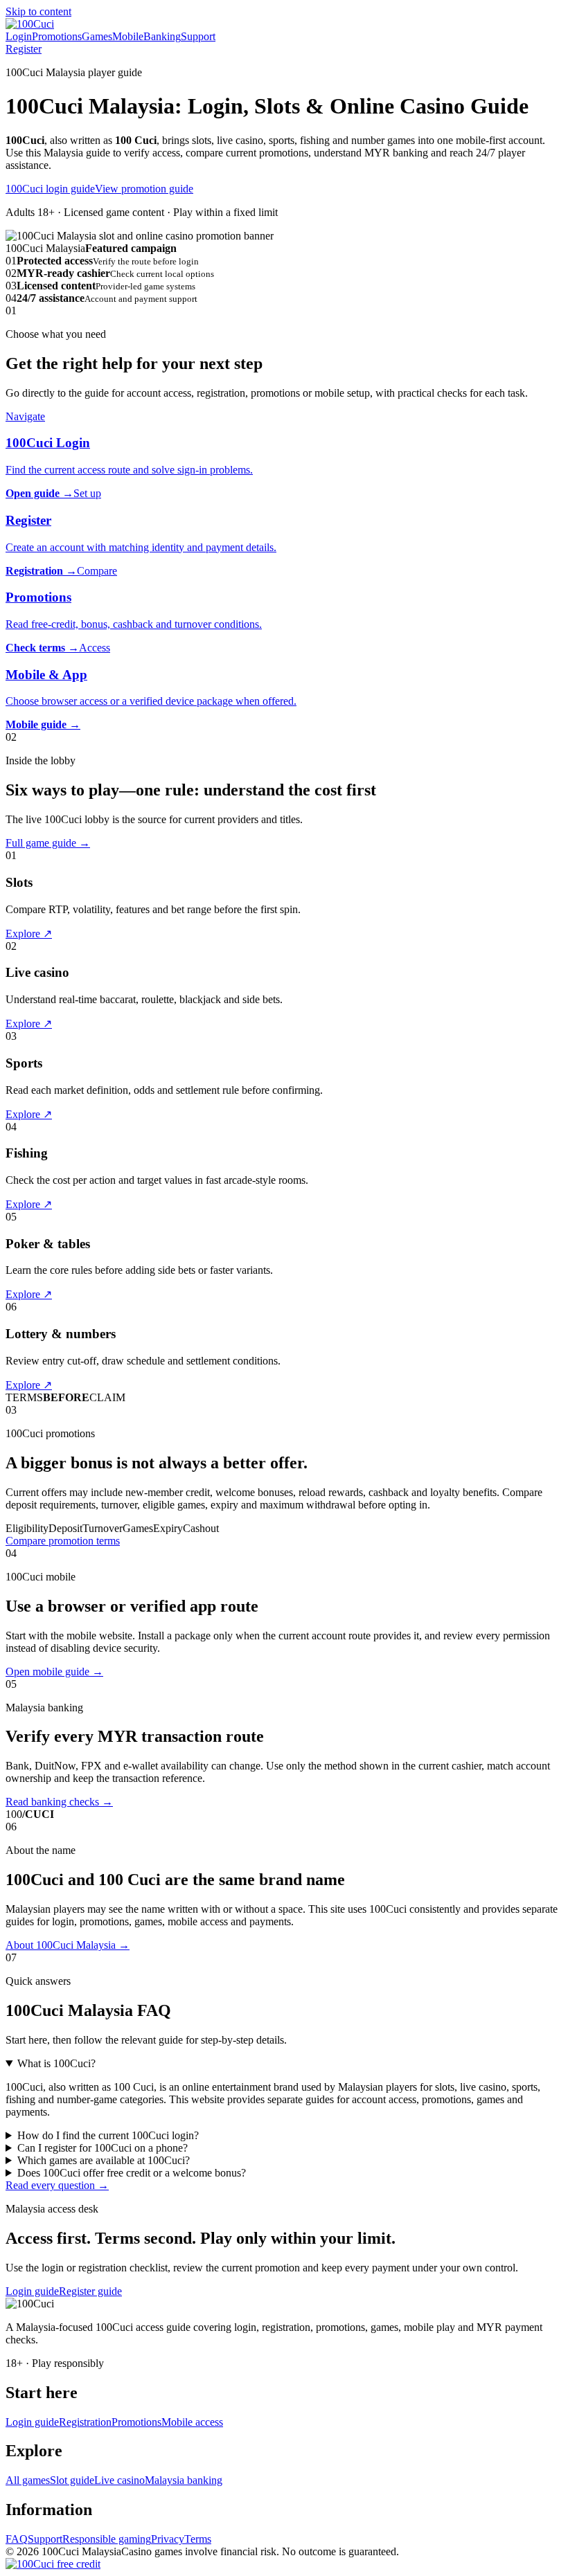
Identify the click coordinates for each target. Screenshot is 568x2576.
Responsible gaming (107, 2539)
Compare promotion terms (63, 1541)
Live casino (119, 2480)
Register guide (90, 2291)
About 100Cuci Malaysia (68, 1945)
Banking (162, 36)
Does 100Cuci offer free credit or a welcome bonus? (132, 2173)
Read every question (57, 2185)
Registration (85, 2422)
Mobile (128, 36)
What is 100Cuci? (56, 2063)
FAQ (17, 2539)
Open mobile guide (54, 1672)
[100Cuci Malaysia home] (30, 24)
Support (198, 36)
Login (19, 36)
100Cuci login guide (50, 189)
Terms (198, 2539)
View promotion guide (144, 189)
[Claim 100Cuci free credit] (53, 2564)
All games (28, 2480)
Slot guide (72, 2480)
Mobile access (192, 2422)
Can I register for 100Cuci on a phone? (103, 2148)
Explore (29, 934)
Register (24, 49)
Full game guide (48, 843)
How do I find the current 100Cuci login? (108, 2135)
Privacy (168, 2539)
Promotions (57, 36)
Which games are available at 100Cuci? (104, 2160)
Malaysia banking (184, 2480)
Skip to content (38, 11)
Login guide (32, 2291)
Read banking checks (59, 1802)
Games (97, 36)
